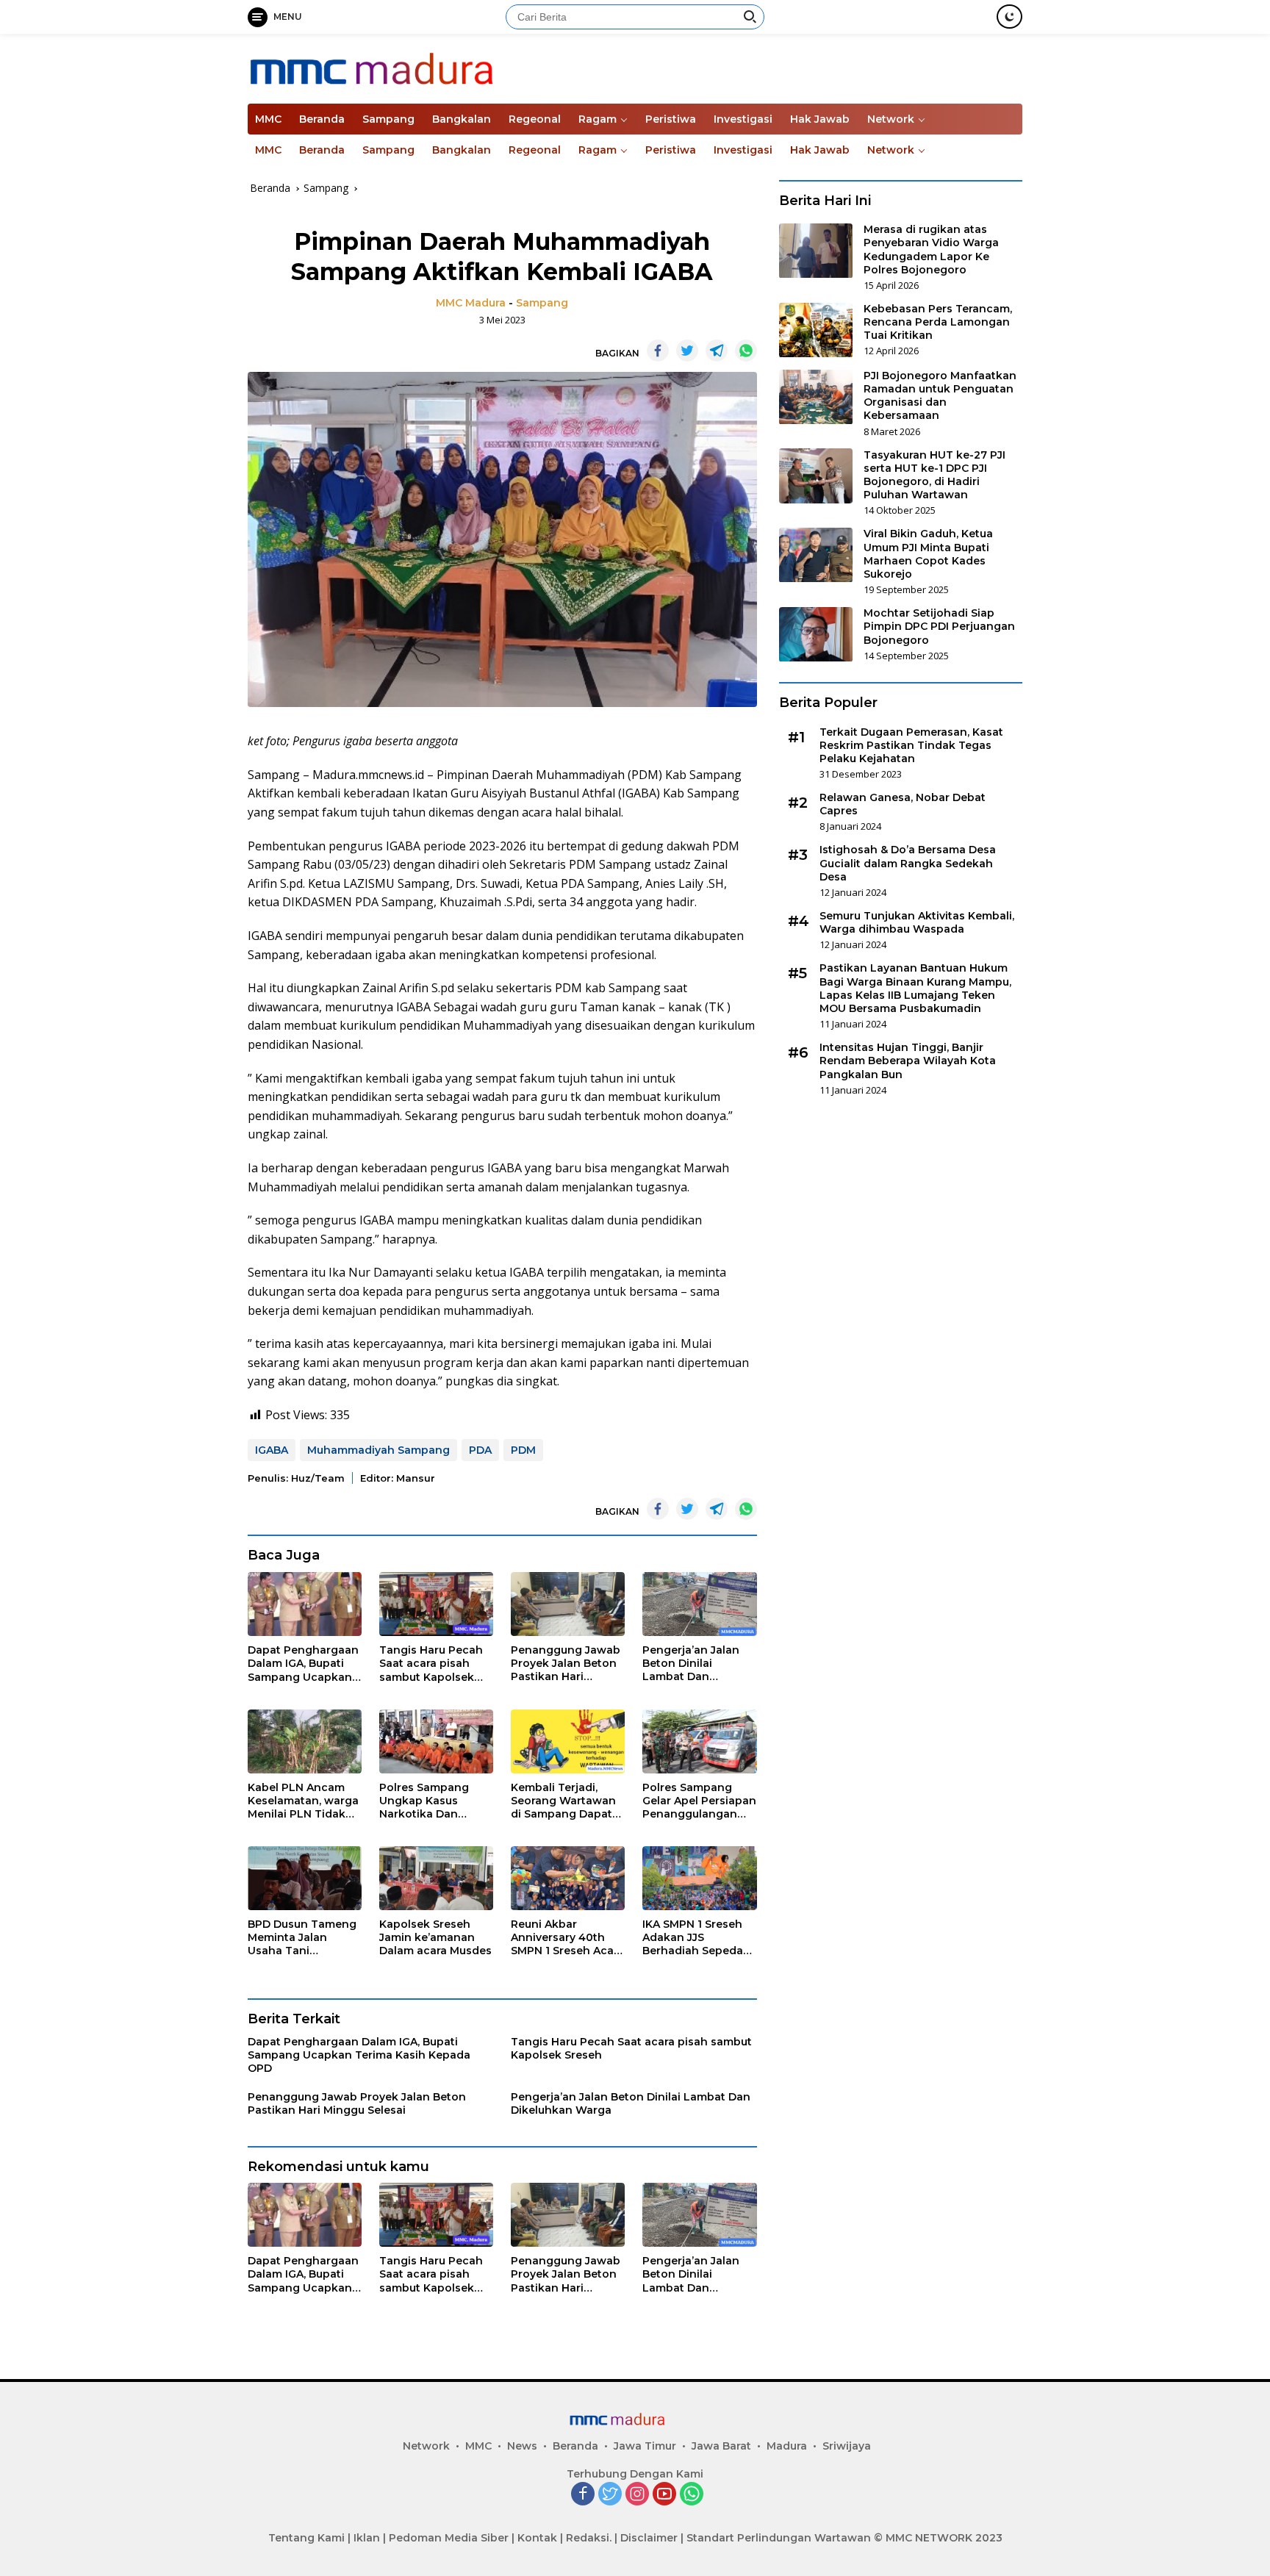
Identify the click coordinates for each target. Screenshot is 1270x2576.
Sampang (388, 119)
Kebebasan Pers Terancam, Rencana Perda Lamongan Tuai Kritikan (938, 323)
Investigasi (743, 119)
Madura (787, 2446)
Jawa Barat (721, 2446)
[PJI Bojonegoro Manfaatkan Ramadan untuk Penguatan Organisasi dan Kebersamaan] (816, 397)
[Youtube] (664, 2495)
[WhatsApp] (692, 2495)
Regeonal (535, 119)
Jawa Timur (645, 2446)
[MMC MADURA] (417, 67)
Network (891, 119)
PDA (480, 1450)
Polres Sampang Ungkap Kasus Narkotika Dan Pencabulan (424, 1801)
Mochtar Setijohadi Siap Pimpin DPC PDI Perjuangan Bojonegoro (939, 627)
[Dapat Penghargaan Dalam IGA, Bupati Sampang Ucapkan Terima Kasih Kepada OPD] (305, 1604)
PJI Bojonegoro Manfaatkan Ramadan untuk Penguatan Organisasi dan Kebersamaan (940, 397)
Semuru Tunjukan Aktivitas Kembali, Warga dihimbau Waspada (917, 923)
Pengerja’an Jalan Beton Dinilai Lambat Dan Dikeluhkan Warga (693, 1664)
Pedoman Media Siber (449, 2538)
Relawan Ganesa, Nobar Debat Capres (903, 805)
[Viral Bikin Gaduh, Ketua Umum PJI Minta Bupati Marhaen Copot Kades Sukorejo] (816, 555)
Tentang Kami (306, 2538)
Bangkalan (462, 119)
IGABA (272, 1450)
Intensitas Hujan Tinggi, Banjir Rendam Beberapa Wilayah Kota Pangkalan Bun (908, 1061)
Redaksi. (589, 2538)
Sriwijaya (847, 2446)
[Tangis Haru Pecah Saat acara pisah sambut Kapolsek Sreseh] (436, 1604)
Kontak (537, 2538)
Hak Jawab (820, 119)
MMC (268, 119)
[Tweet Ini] (687, 351)
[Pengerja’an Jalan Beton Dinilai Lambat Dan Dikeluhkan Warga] (699, 1604)
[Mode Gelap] (1009, 17)
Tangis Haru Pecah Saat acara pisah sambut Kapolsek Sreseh (431, 1664)
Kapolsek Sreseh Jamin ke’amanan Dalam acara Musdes (435, 1937)
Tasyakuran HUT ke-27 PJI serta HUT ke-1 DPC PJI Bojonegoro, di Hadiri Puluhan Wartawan (934, 475)
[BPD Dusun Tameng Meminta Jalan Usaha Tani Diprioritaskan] (305, 1878)
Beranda (322, 119)
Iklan (367, 2538)
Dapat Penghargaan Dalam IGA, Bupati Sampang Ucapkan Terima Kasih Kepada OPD (303, 1664)
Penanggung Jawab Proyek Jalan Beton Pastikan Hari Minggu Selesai (566, 1664)
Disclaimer (649, 2538)
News (522, 2446)
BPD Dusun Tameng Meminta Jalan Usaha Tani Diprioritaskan (302, 1938)
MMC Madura (471, 303)
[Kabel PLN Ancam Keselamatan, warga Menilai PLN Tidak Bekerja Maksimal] (305, 1741)
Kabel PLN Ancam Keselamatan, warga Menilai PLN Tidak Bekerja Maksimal (303, 1801)
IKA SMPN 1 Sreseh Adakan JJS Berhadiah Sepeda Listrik (693, 1938)
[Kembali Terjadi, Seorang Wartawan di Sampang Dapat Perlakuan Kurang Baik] (568, 1741)
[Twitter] (610, 2495)
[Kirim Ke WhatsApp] (746, 351)
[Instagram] (637, 2495)
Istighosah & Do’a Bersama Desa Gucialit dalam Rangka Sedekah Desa (908, 864)
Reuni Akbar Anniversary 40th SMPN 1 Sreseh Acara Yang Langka (567, 1938)
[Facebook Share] (658, 351)
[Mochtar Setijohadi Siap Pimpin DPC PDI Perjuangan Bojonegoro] (816, 635)
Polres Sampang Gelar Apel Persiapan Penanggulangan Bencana (699, 1801)
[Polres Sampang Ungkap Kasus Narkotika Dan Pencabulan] (436, 1741)
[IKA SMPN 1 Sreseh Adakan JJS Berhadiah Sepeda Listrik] (699, 1878)
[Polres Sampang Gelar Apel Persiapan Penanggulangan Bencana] (699, 1741)
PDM (523, 1450)
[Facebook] (583, 2495)
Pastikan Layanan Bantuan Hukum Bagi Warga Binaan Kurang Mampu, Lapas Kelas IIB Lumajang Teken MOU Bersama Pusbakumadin (915, 989)
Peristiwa (671, 119)
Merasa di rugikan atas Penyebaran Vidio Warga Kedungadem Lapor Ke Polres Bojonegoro (931, 250)
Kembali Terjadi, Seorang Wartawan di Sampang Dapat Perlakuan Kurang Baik (563, 1801)
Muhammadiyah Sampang (379, 1450)
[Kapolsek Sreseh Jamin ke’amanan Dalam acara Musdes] (436, 1878)
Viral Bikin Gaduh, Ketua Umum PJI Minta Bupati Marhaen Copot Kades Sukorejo (928, 555)
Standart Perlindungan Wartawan (779, 2538)
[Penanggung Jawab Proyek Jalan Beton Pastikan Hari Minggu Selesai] (568, 1604)
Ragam (598, 119)
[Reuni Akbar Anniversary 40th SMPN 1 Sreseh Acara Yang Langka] (568, 1878)
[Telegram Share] (717, 351)
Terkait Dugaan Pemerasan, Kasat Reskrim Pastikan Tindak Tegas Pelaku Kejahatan (911, 745)
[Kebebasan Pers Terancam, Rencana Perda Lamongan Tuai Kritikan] (816, 330)
